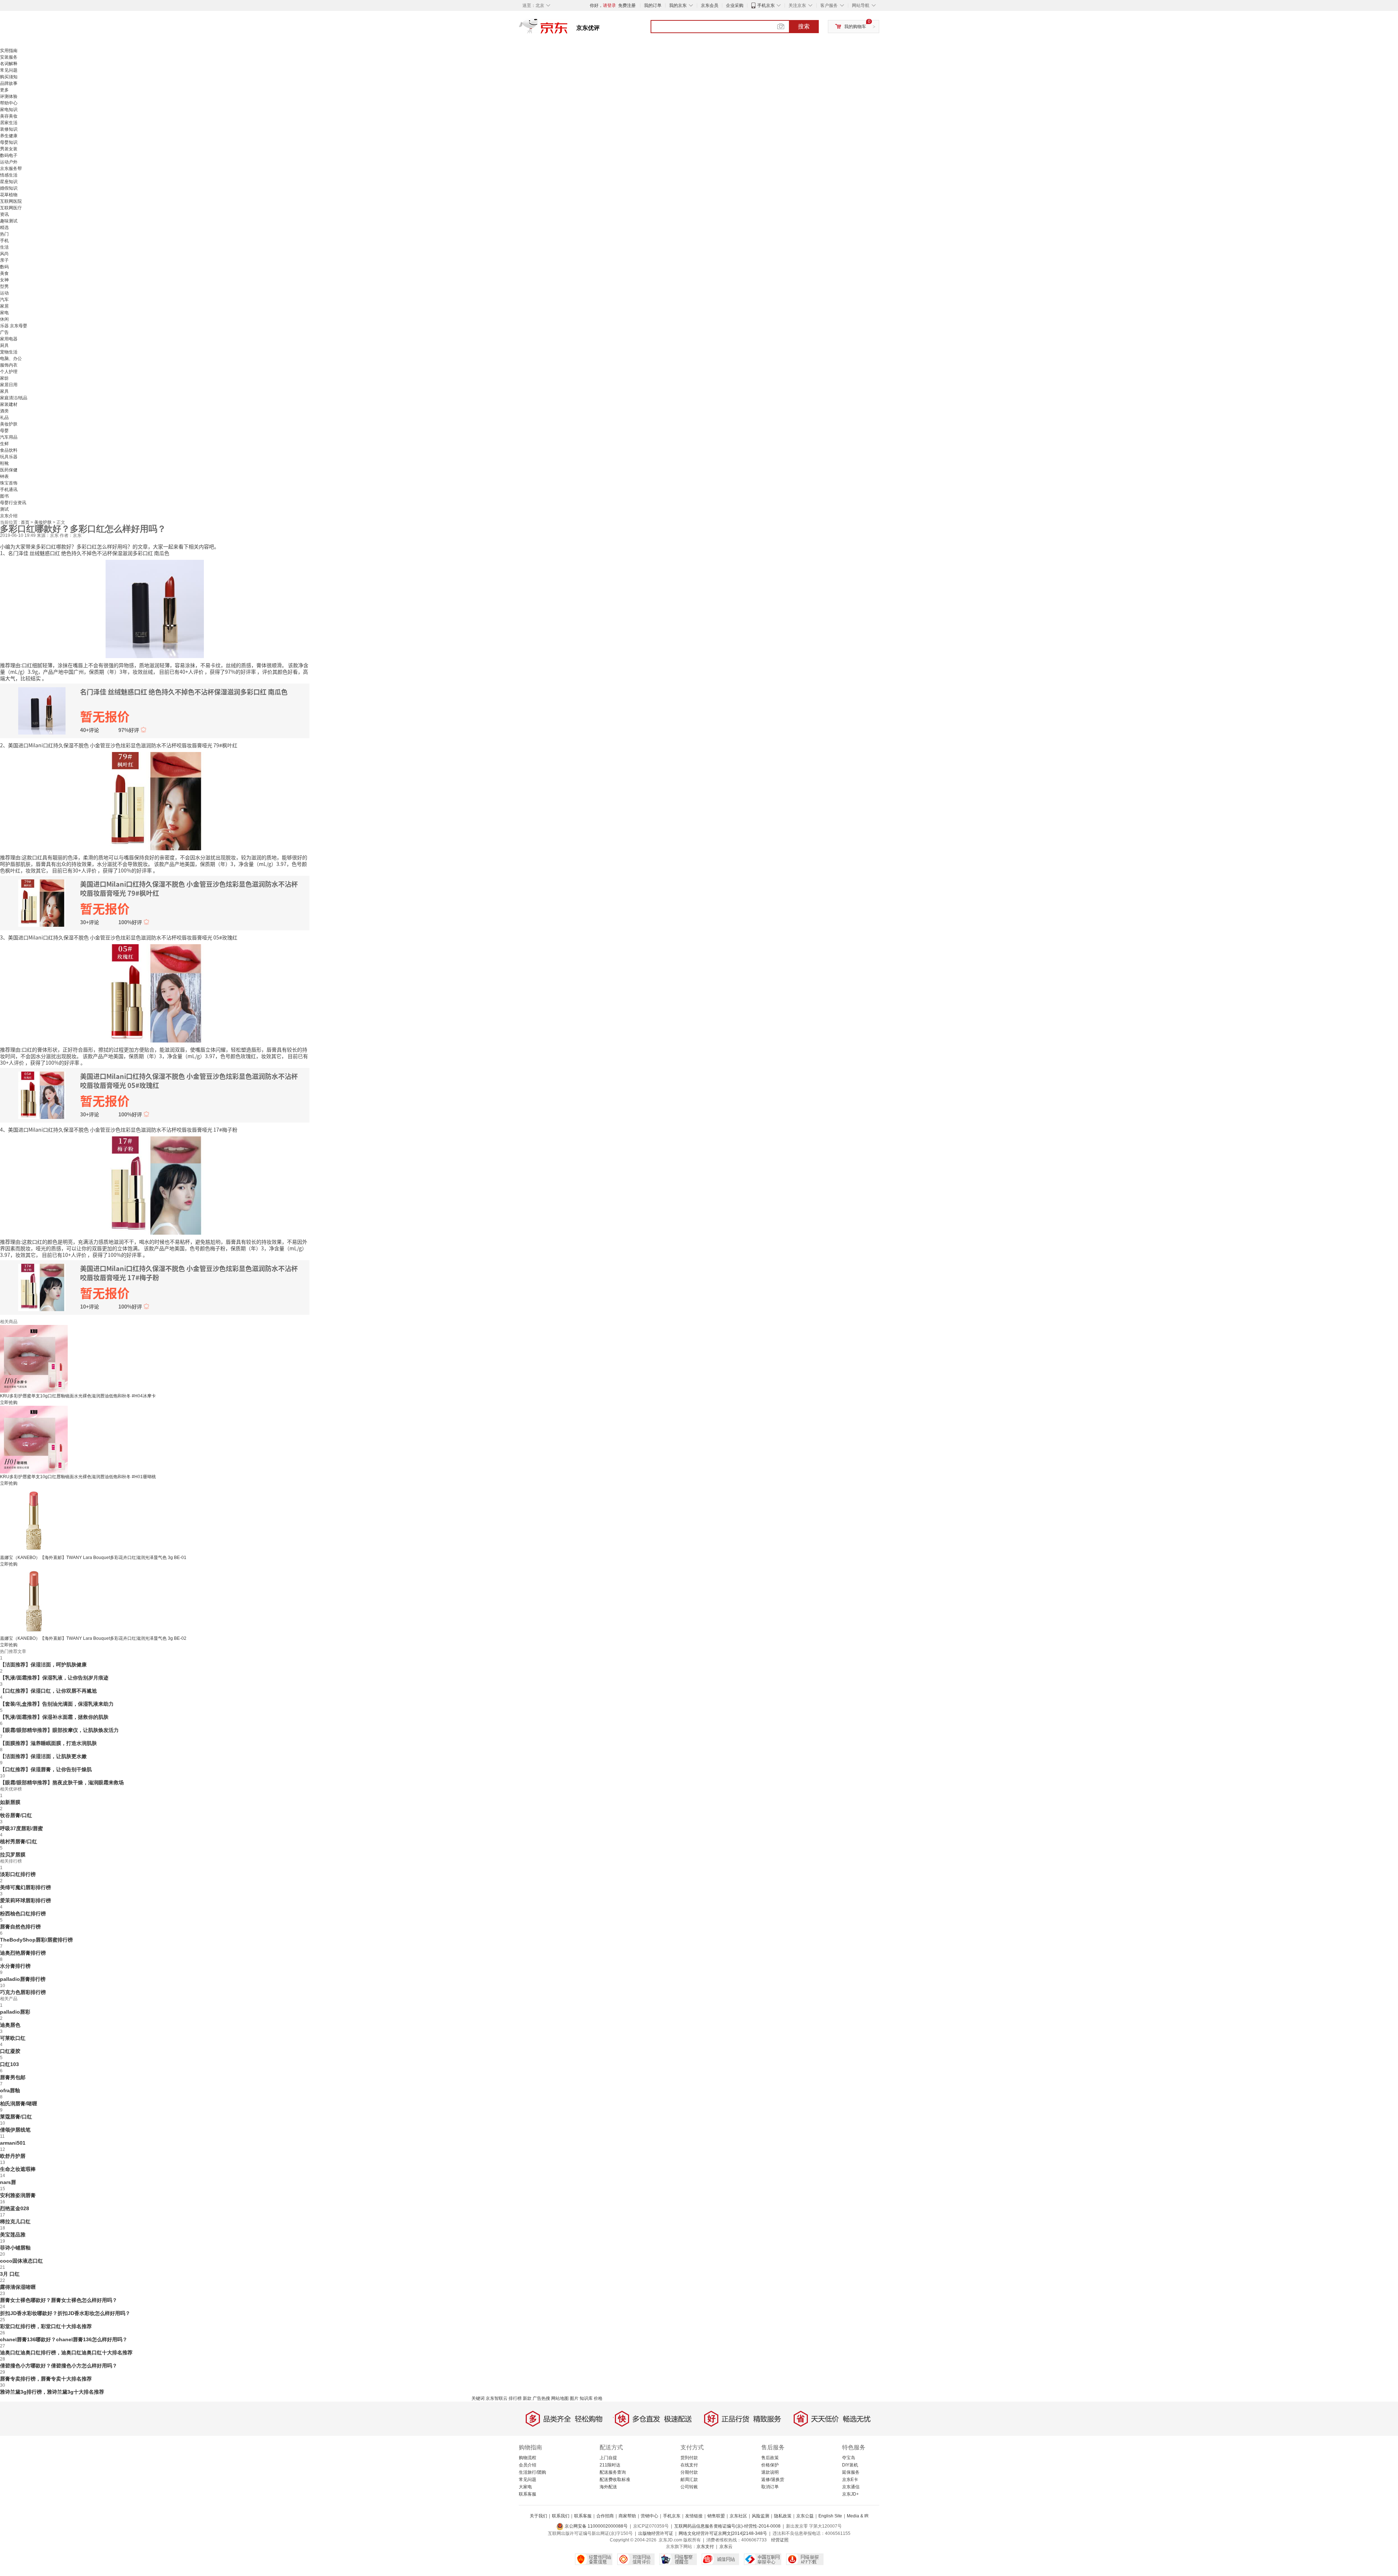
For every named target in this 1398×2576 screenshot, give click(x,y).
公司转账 (689, 2487)
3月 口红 (10, 2274)
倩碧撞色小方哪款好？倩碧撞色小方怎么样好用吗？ (59, 2366)
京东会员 (710, 5)
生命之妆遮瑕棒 (18, 2169)
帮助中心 (9, 103)
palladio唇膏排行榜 (23, 1979)
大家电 (525, 2487)
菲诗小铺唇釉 (15, 2248)
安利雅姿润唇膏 (18, 2195)
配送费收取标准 (615, 2480)
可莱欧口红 (13, 2038)
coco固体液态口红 (21, 2261)
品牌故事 (9, 83)
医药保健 (9, 470)
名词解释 (9, 64)
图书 (4, 496)
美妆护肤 (9, 424)
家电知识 (9, 110)
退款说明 (770, 2472)
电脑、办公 (11, 359)
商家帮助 (627, 2516)
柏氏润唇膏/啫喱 (19, 2104)
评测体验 (9, 96)
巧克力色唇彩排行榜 (23, 1992)
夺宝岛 (849, 2458)
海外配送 (608, 2487)
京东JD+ (850, 2494)
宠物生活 (9, 352)
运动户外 (9, 162)
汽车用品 (9, 437)
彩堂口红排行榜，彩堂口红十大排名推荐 (46, 2326)
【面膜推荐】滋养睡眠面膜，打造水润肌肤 (48, 1743)
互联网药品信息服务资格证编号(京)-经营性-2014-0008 (727, 2526)
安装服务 (9, 57)
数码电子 (9, 155)
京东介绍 (9, 516)
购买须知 (9, 77)
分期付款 (689, 2472)
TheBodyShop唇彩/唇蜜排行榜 (36, 1940)
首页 (26, 522)
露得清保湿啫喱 (18, 2287)
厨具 (4, 345)
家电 (4, 313)
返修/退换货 (773, 2480)
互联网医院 (11, 201)
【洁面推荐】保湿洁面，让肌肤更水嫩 (43, 1756)
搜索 (804, 26)
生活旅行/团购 (532, 2472)
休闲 (4, 319)
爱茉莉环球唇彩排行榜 (25, 1900)
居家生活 (9, 123)
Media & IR (858, 2516)
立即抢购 (9, 1402)
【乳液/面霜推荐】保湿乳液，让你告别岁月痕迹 (54, 1678)
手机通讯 (9, 490)
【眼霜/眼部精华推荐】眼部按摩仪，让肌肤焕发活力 (59, 1730)
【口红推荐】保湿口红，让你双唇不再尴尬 (48, 1691)
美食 (4, 273)
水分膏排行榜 (15, 1966)
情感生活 (9, 175)
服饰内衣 (9, 365)
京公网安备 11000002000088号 (596, 2526)
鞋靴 (4, 463)
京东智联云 (497, 2398)
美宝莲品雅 (13, 2235)
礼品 (4, 418)
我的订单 (653, 5)
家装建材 (9, 404)
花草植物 (9, 195)
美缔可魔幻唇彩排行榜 (25, 1887)
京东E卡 (850, 2480)
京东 (568, 29)
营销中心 (649, 2516)
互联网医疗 (11, 208)
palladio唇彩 (15, 2012)
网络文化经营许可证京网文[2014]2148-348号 (723, 2533)
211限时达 (610, 2465)
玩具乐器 (9, 457)
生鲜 (4, 444)
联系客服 (528, 2494)
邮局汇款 (689, 2480)
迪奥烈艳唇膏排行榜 (23, 1953)
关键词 (478, 2398)
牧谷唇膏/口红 (16, 1815)
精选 (4, 227)
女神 (4, 280)
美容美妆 (9, 116)
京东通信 (851, 2487)
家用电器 (9, 339)
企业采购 (735, 5)
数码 (4, 267)
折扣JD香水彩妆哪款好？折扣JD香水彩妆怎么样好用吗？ (65, 2313)
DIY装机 (850, 2465)
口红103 (9, 2064)
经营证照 (780, 2540)
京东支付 (705, 2547)
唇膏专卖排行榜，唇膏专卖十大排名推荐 (46, 2379)
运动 (4, 293)
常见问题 (9, 70)
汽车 (4, 300)
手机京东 (766, 5)
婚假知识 (9, 188)
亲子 (4, 260)
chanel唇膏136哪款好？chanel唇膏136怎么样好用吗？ (64, 2339)
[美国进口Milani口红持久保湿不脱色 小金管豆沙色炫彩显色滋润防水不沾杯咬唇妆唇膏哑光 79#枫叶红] (155, 800)
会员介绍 (528, 2465)
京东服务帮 (11, 169)
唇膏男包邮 (13, 2077)
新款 (527, 2398)
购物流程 (528, 2458)
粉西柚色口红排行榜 (23, 1914)
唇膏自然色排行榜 (20, 1927)
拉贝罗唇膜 (13, 1855)
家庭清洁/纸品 (14, 398)
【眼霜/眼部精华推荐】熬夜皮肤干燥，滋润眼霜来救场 (62, 1782)
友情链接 (694, 2516)
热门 (4, 234)
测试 (4, 509)
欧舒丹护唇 (13, 2156)
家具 (4, 391)
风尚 (4, 254)
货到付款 (689, 2458)
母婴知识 (9, 142)
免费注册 (627, 5)
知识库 (586, 2398)
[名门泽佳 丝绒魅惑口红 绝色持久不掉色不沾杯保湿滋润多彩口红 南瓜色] (155, 608)
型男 (4, 286)
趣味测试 (9, 221)
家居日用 (9, 385)
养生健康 (9, 136)
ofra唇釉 (10, 2090)
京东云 (726, 2547)
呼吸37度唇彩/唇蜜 (21, 1828)
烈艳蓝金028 (15, 2208)
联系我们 (561, 2516)
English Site (830, 2516)
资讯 (4, 214)
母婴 (4, 431)
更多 (4, 90)
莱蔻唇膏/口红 (16, 2117)
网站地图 (560, 2398)
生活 (4, 247)
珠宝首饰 (9, 483)
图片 (574, 2398)
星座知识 (9, 182)
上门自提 (608, 2458)
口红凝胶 (10, 2051)
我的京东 (678, 5)
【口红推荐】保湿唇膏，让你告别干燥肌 (46, 1769)
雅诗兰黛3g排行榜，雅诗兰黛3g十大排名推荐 (52, 2392)
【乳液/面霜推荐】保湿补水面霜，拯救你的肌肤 (54, 1717)
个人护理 (9, 372)
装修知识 (9, 129)
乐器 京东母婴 (14, 326)
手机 (4, 241)
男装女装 (9, 149)
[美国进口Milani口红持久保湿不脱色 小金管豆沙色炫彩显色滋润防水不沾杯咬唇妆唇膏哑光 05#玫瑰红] (155, 993)
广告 (4, 332)
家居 (4, 306)
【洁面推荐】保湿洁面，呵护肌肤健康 (43, 1665)
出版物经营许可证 (656, 2533)
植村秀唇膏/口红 (19, 1841)
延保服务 (851, 2472)
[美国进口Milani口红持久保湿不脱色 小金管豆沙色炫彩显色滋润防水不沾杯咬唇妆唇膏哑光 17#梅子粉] (155, 1185)
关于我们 (538, 2516)
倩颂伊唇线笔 (15, 2130)
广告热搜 (541, 2398)
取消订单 (770, 2487)
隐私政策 (783, 2516)
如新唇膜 (10, 1802)
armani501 (13, 2143)
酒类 (4, 411)
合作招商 (605, 2516)
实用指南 (9, 51)
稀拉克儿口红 (15, 2221)
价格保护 (770, 2465)
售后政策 (770, 2458)
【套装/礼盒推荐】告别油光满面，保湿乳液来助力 (57, 1704)
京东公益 (805, 2516)
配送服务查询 (613, 2472)
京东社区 (738, 2516)
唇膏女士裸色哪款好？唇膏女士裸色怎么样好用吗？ (59, 2300)
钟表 (4, 476)
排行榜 (515, 2398)
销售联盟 (716, 2516)
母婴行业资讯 (13, 503)
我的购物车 (855, 27)
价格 (598, 2398)
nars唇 (8, 2182)
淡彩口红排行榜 (18, 1874)
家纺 (4, 378)
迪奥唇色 (10, 2025)
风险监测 (761, 2516)
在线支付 (689, 2465)
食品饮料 (9, 450)
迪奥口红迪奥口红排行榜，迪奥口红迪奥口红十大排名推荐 (66, 2353)
